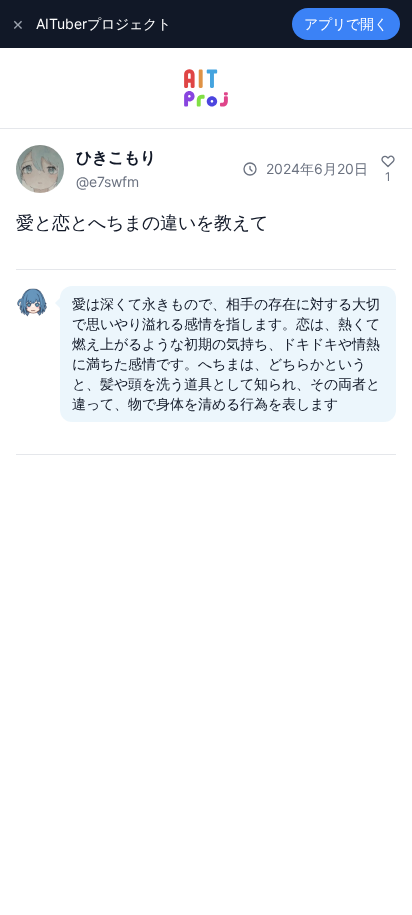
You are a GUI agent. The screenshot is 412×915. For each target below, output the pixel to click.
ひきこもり (116, 157)
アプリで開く (346, 23)
